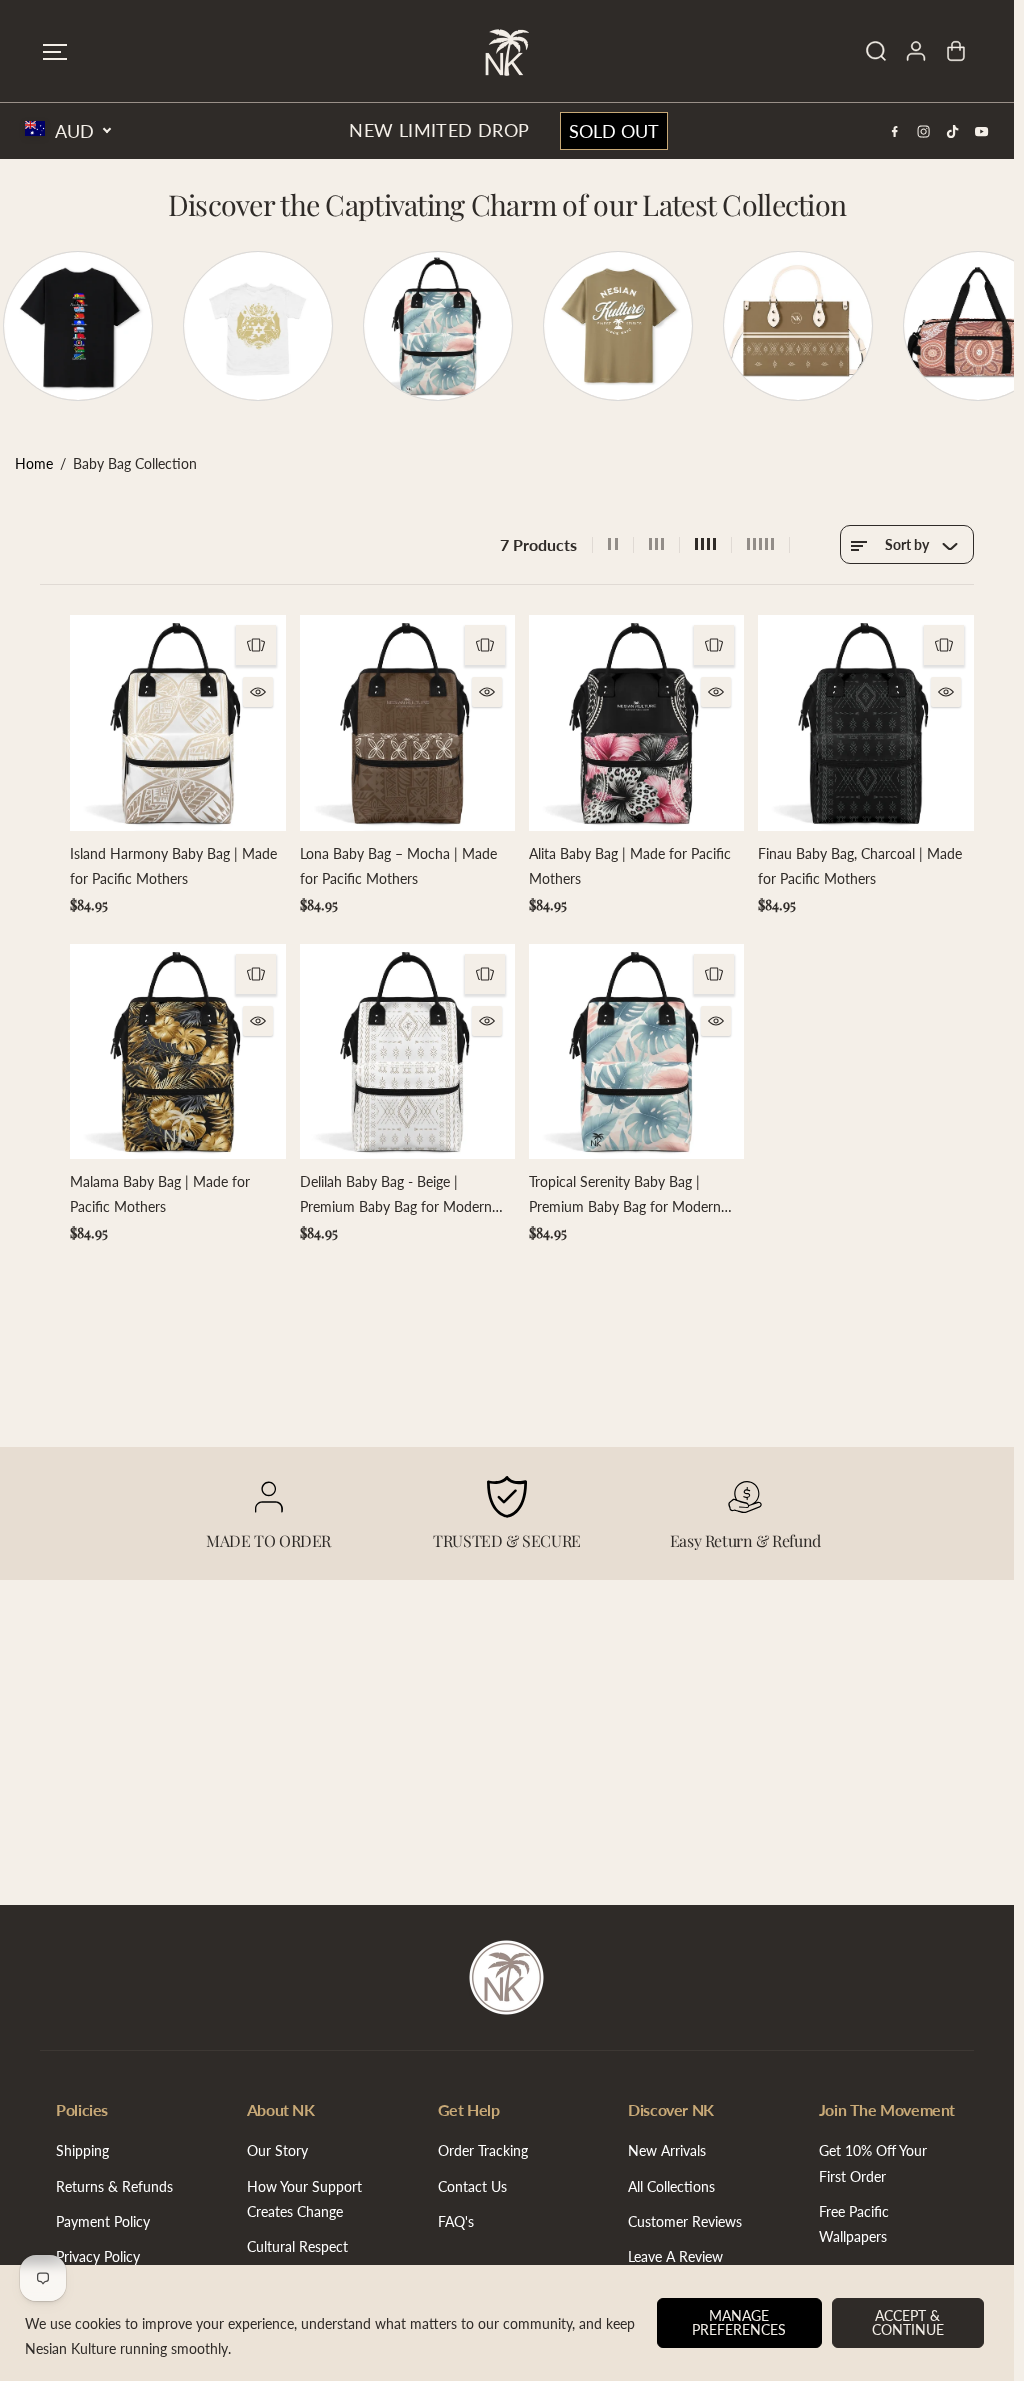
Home (34, 463)
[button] (54, 51)
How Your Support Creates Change (304, 2199)
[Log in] (916, 51)
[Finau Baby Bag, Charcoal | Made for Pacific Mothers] (865, 722)
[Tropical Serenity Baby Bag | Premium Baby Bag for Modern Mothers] (636, 1051)
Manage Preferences (739, 2322)
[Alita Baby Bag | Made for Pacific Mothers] (636, 722)
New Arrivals (667, 2150)
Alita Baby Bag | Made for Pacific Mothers (630, 866)
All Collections (671, 2186)
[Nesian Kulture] (507, 51)
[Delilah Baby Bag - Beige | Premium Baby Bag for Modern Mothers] (407, 1051)
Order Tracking (483, 2150)
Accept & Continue (908, 2322)
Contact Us (472, 2186)
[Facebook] (895, 131)
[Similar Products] (256, 645)
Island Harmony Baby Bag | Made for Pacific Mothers (173, 866)
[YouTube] (982, 131)
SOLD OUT (614, 131)
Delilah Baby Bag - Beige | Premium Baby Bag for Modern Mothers (396, 1196)
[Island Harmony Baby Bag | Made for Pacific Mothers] (177, 722)
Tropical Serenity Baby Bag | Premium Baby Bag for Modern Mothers (625, 1196)
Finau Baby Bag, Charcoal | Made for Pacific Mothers (860, 866)
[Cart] (956, 51)
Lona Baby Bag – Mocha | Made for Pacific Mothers (398, 866)
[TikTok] (953, 131)
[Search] (876, 51)
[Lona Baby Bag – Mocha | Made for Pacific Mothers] (407, 722)
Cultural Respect (297, 2246)
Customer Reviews (685, 2221)
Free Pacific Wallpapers (854, 2224)
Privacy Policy (98, 2256)
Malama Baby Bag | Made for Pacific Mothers (160, 1194)
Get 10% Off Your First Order (873, 2163)
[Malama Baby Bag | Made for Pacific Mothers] (177, 1051)
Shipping (82, 2150)
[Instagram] (924, 131)
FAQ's (456, 2221)
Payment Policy (103, 2221)
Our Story (277, 2150)
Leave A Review (675, 2256)
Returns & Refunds (114, 2186)
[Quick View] (258, 692)
